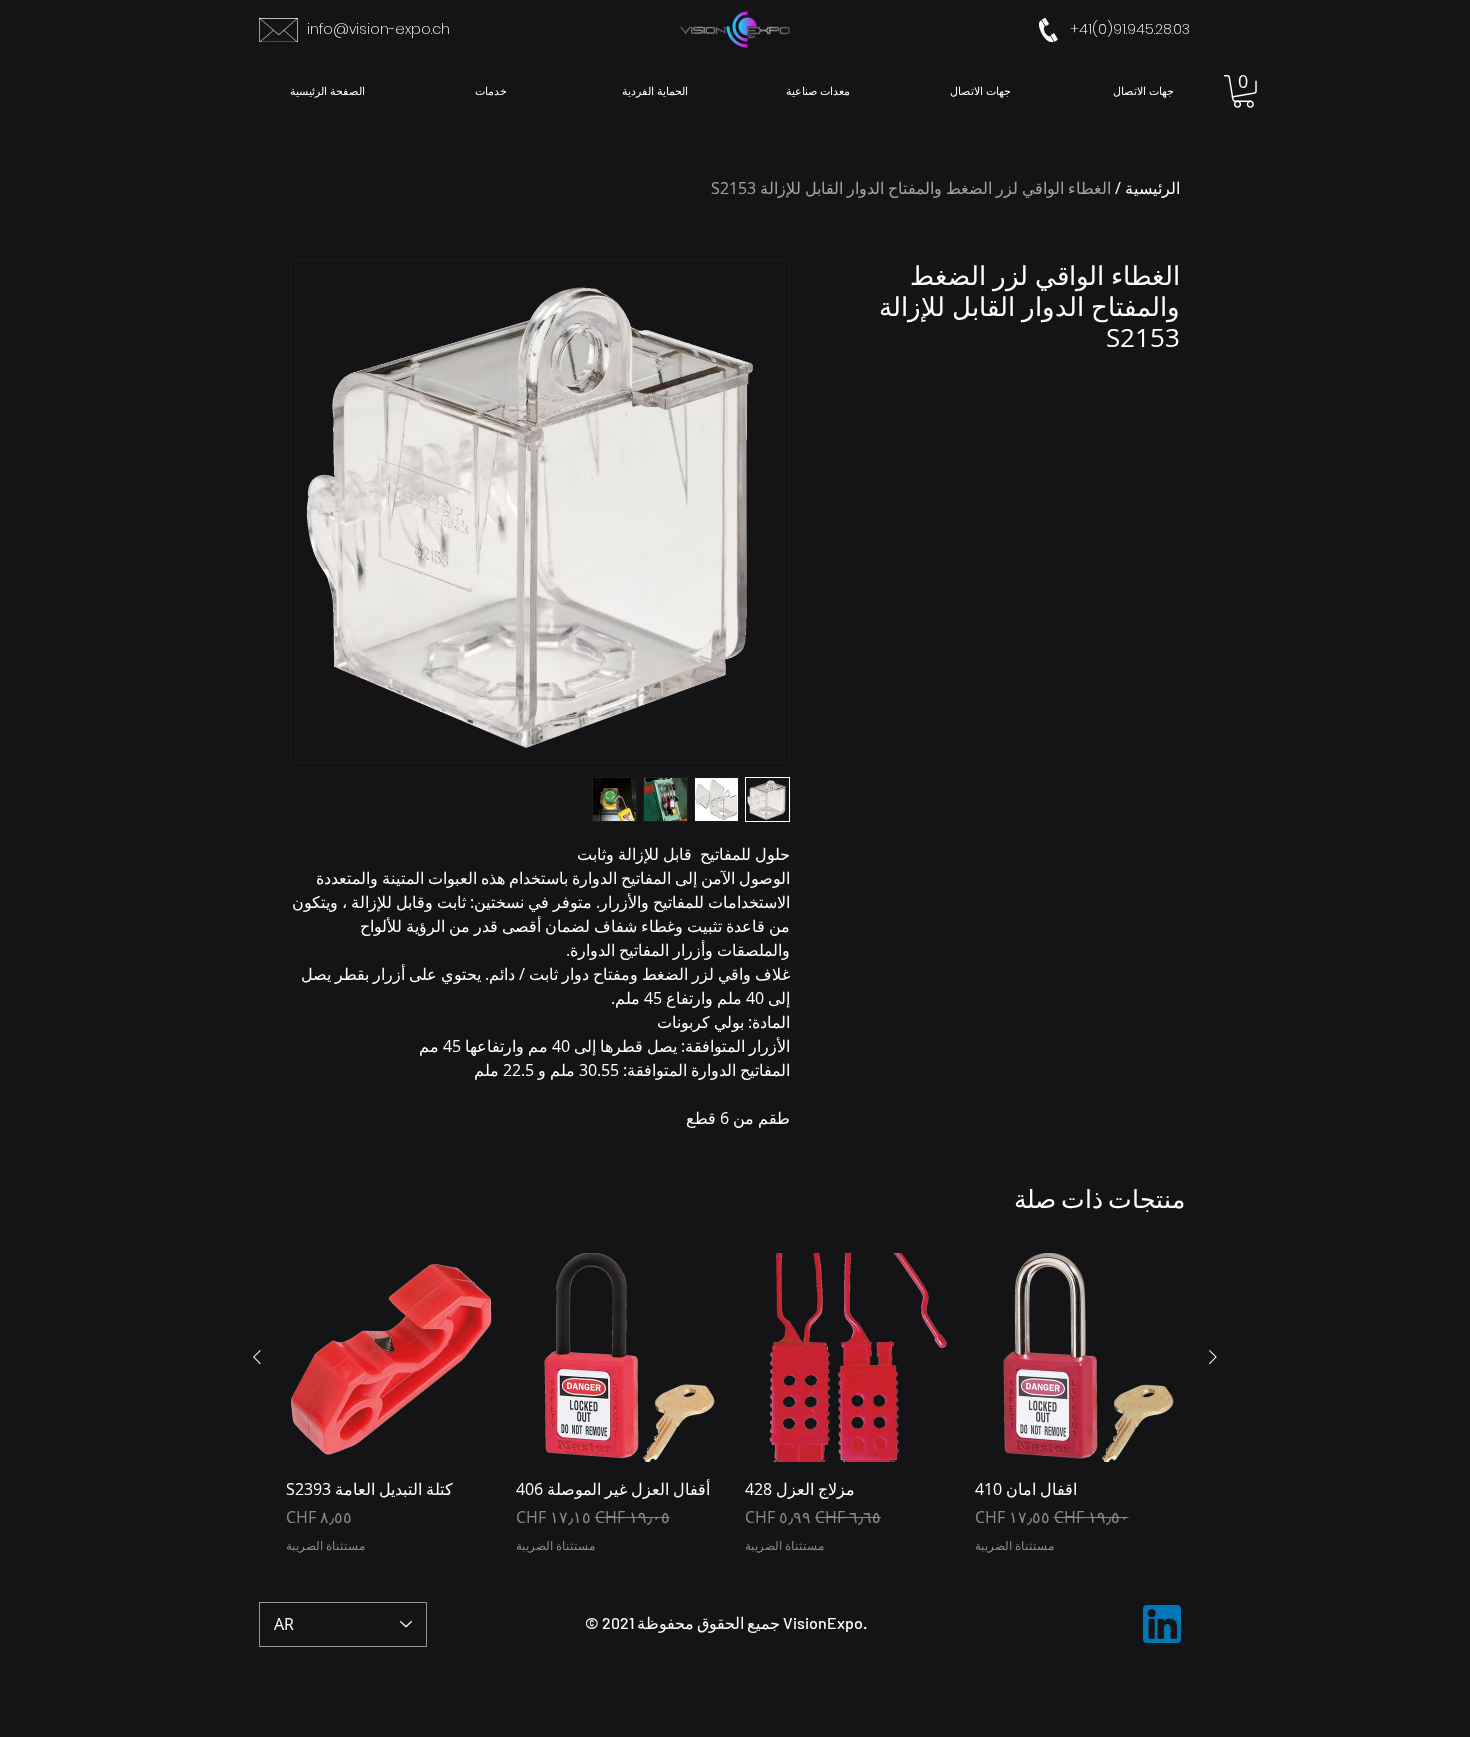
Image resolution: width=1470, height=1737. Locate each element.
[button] (1243, 91)
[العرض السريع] (1080, 1358)
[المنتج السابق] (1213, 1357)
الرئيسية (1152, 188)
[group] (735, 1414)
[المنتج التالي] (257, 1357)
